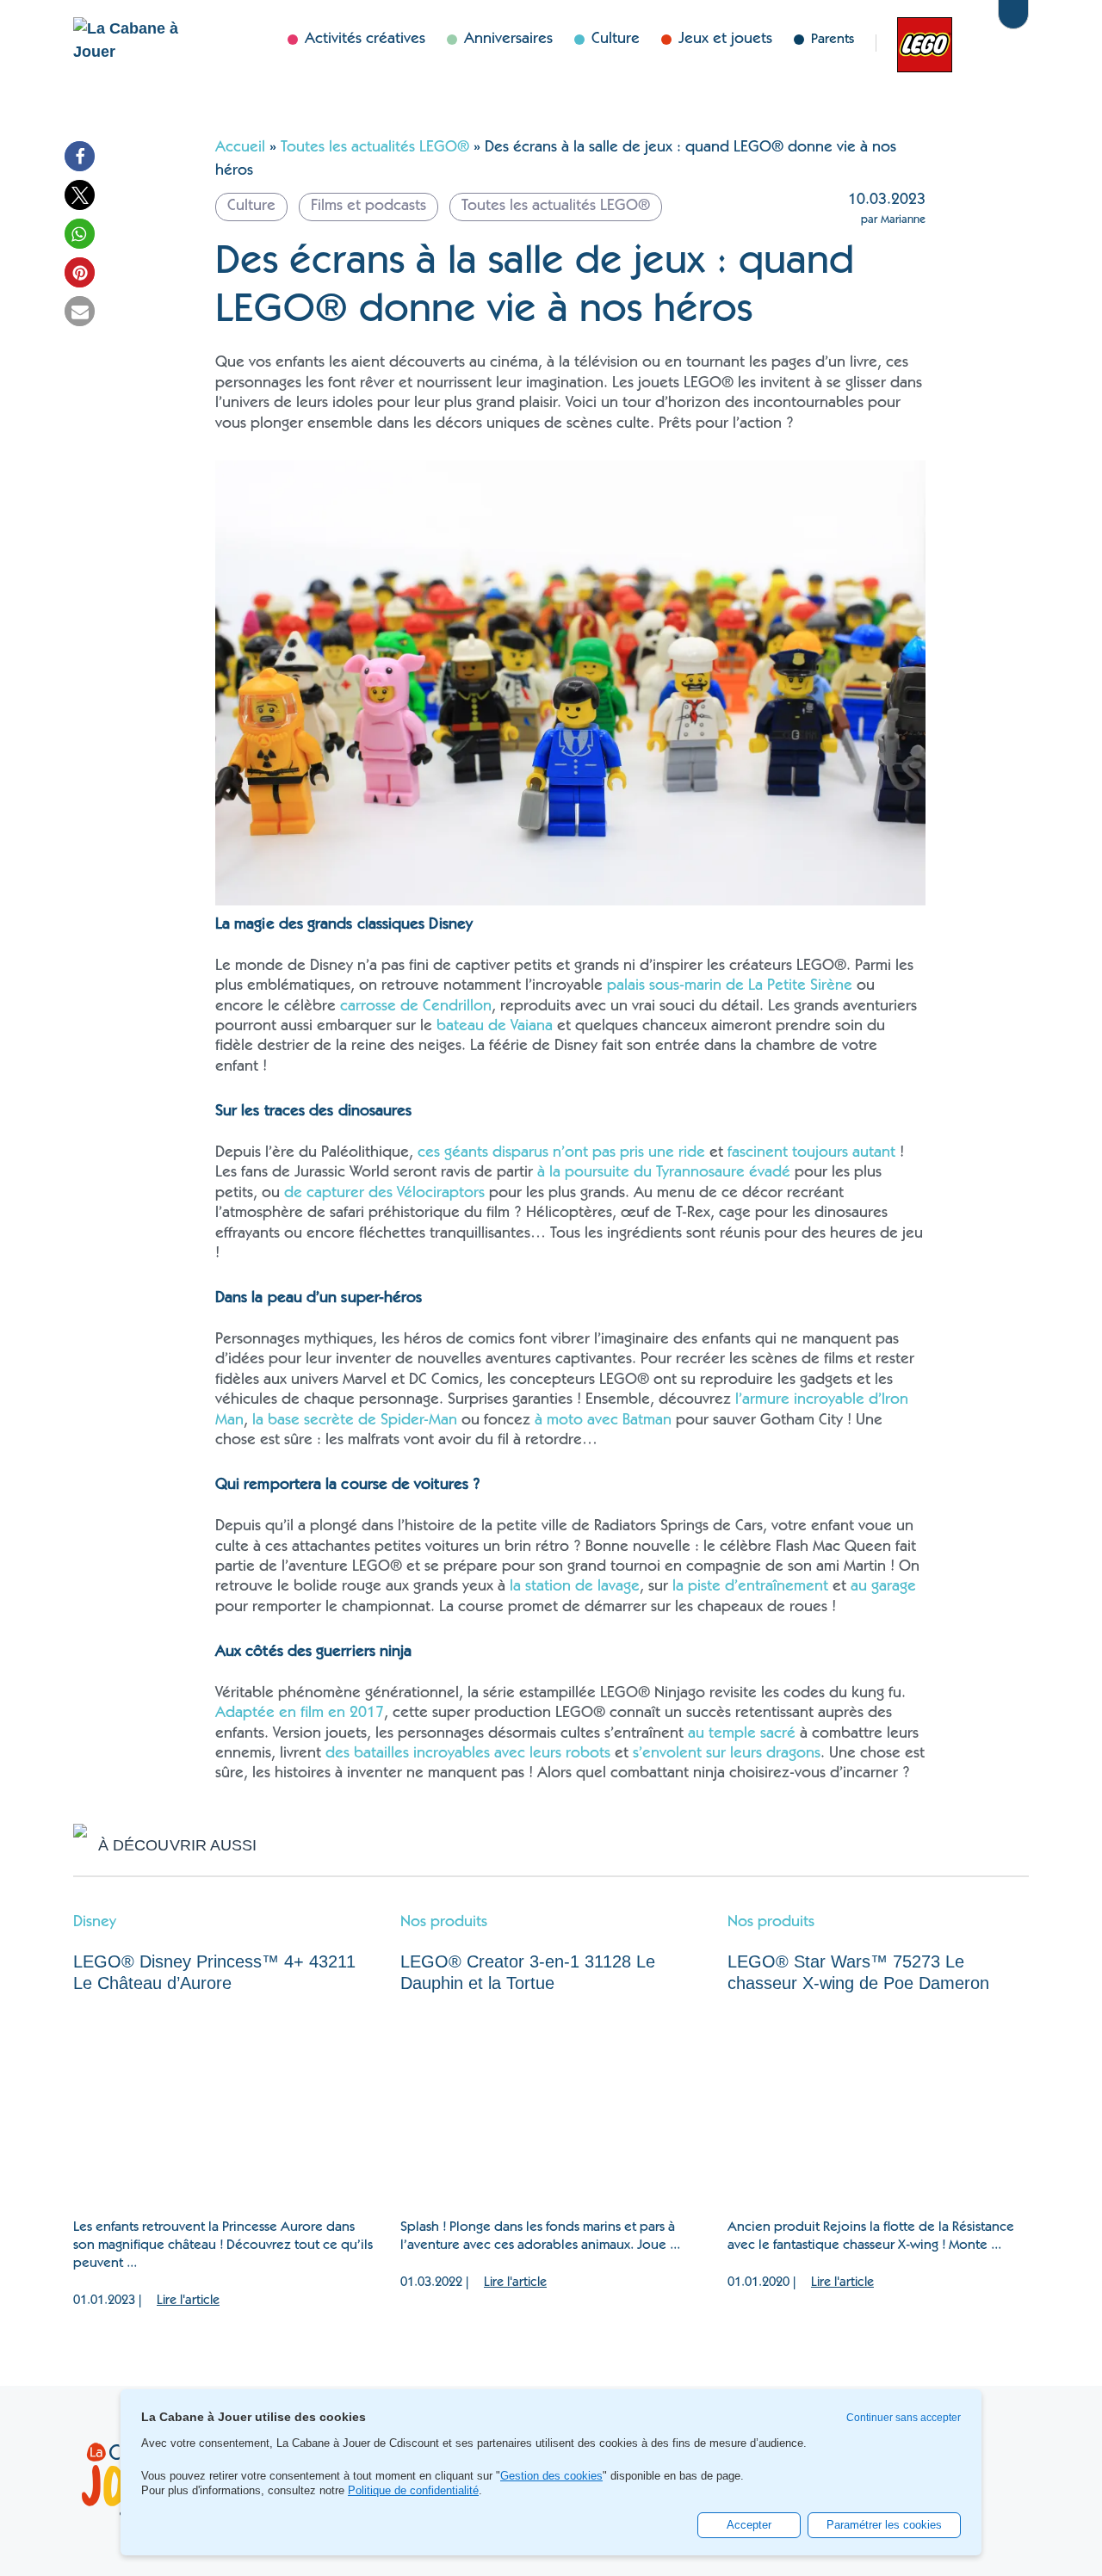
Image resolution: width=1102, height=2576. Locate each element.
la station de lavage (575, 1587)
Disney (969, 43)
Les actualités (916, 43)
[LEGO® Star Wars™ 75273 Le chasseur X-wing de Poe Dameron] (878, 2107)
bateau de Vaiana (495, 1027)
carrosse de (381, 1007)
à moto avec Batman (603, 1421)
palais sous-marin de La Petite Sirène (730, 986)
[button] (80, 156)
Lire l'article (188, 2301)
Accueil (240, 148)
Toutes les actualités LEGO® (375, 148)
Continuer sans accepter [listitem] (904, 2418)
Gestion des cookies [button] (551, 2476)
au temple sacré (742, 1734)
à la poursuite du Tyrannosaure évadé (664, 1173)
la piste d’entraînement (750, 1587)
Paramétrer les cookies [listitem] (884, 2525)
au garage (883, 1587)
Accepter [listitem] (749, 2525)
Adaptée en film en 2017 (300, 1714)
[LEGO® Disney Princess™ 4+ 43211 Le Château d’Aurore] (224, 2107)
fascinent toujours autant (811, 1153)
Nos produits (444, 1923)
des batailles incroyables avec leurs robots (468, 1754)
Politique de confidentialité (413, 2490)
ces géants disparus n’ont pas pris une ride (561, 1153)
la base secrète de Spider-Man (355, 1421)
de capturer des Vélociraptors (384, 1194)
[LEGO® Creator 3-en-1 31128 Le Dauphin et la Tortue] (551, 2107)
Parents (833, 40)
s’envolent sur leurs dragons (727, 1754)
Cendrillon (457, 1007)
